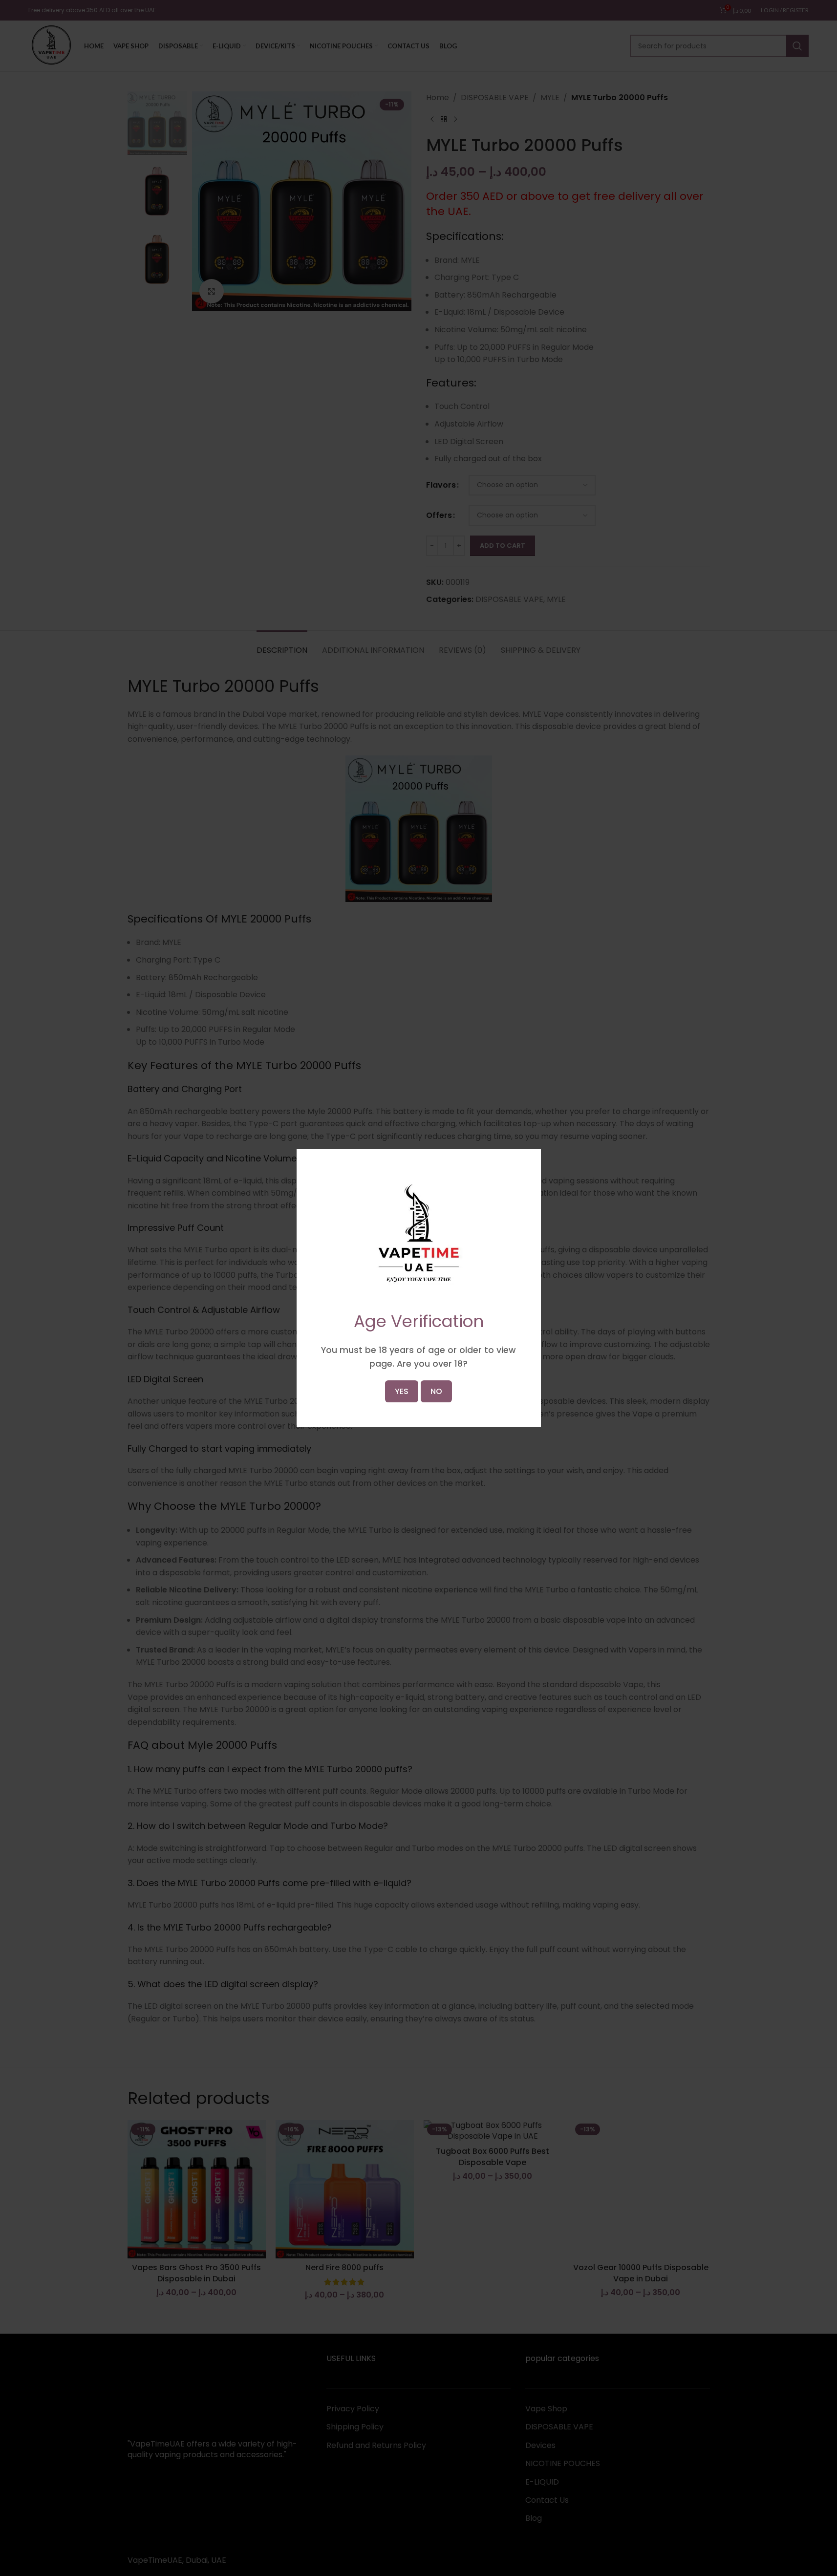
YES (402, 1391)
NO (436, 1391)
